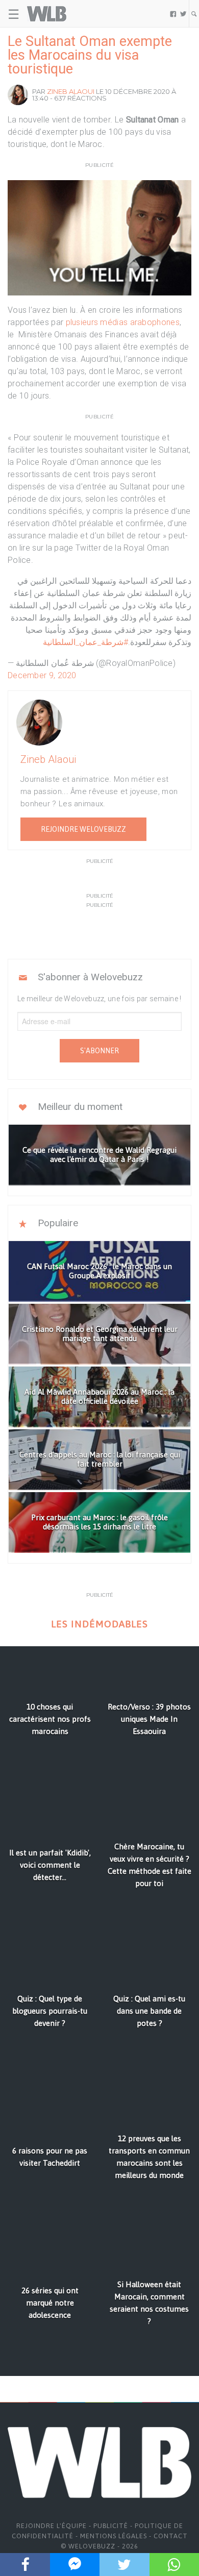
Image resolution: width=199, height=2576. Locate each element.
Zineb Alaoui (71, 91)
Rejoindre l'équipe (52, 2526)
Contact (171, 2536)
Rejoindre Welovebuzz (83, 829)
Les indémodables (99, 1624)
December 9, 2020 (42, 675)
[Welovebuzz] (47, 14)
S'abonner (99, 1051)
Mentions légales (114, 2536)
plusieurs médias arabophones (123, 322)
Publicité (111, 2526)
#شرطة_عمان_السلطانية (85, 642)
